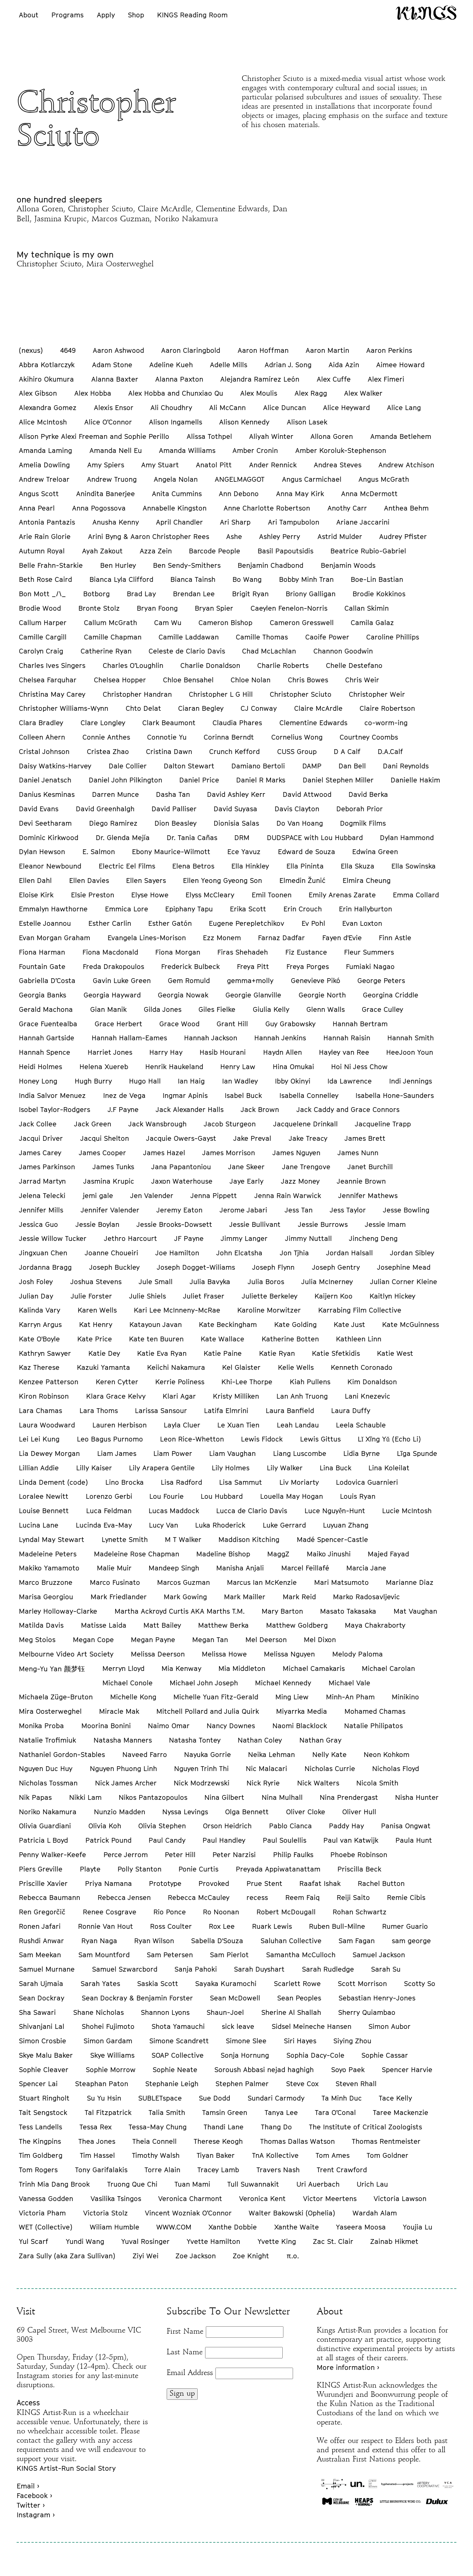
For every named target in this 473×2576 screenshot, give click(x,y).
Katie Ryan (277, 1353)
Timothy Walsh (156, 2155)
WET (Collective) (46, 2227)
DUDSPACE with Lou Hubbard (315, 837)
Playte (90, 1869)
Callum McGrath (110, 622)
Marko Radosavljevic (366, 1597)
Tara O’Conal (335, 2112)
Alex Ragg (311, 393)
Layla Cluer (182, 1425)
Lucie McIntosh (407, 1511)
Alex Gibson (38, 393)
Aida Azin (344, 365)
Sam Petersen (170, 1955)
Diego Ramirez (113, 823)
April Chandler (179, 522)
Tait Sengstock (43, 2112)
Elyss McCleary (210, 895)
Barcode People (215, 551)
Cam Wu (168, 622)
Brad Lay (141, 594)
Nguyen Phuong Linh (123, 1768)
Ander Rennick (273, 465)
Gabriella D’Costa (47, 980)
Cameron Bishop (225, 622)
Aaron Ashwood (118, 350)
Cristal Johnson (44, 751)
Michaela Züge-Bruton (56, 1697)
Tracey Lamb (218, 2170)
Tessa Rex (96, 2127)
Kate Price (95, 1339)
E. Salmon (99, 852)
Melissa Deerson (158, 1654)
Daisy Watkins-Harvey (55, 766)
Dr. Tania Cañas (192, 837)
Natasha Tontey (195, 1740)
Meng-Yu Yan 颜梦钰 (52, 1669)
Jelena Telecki (42, 1195)
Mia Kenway (181, 1668)
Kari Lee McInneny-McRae (177, 1310)
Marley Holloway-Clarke (58, 1611)
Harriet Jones (110, 1052)
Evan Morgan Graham (55, 938)
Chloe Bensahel (188, 680)
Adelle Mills (229, 365)
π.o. (293, 2256)
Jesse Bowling (406, 1210)
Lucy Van (164, 1525)
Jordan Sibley (412, 1253)
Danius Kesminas (47, 794)
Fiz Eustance (306, 952)
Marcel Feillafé (305, 1568)
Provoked (214, 1883)
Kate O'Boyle (39, 1339)
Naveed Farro (145, 1754)
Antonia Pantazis (47, 522)
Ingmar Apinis (185, 1095)
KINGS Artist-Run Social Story (66, 2468)
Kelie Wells (296, 1367)
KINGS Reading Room (192, 15)
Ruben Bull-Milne (337, 1926)
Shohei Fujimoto (108, 2026)
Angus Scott (39, 494)
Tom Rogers (38, 2170)
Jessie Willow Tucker (53, 1238)
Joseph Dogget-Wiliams (196, 1267)
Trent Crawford (342, 2170)
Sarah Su (386, 1969)
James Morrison (229, 1153)
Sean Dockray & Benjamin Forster (137, 1998)
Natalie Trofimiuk (47, 1740)
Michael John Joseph (204, 1683)
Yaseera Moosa (361, 2227)
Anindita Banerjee (106, 494)
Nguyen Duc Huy (46, 1768)
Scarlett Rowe (297, 1983)
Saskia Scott (158, 1983)
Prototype (165, 1883)
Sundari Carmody (276, 2098)
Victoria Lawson (400, 2198)
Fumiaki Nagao (370, 966)
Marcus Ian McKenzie (262, 1582)
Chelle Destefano (354, 665)
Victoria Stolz (106, 2213)
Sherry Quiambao (367, 2012)
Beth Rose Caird (45, 579)
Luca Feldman (109, 1511)
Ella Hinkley (250, 866)
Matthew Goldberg (297, 1625)
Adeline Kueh (171, 365)
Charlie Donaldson (210, 665)
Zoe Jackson (196, 2256)
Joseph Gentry (336, 1267)
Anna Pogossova (99, 508)
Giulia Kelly (271, 1009)
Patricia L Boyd (43, 1840)
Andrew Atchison (406, 465)
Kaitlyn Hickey (392, 1296)
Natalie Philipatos (373, 1726)
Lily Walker (285, 1468)
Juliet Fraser (204, 1296)
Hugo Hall (145, 1081)
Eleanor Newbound (50, 866)
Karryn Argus (40, 1324)
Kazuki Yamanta (103, 1367)
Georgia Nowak (183, 995)
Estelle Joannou (45, 923)
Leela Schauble (361, 1425)
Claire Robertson (387, 708)
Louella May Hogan (292, 1496)
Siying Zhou (352, 2041)
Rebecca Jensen (124, 1897)
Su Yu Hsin (104, 2098)
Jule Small (156, 1282)
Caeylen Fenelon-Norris (289, 608)
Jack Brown (260, 1109)
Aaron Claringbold (191, 350)
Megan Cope (93, 1640)
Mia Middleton (242, 1668)
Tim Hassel (97, 2155)
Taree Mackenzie (401, 2112)
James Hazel (164, 1153)
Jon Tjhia (294, 1253)
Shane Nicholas (98, 2012)
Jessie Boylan (97, 1224)
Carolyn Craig (41, 651)
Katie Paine (223, 1353)
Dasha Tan (173, 794)
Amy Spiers (106, 465)
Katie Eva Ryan (162, 1353)
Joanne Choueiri (111, 1253)
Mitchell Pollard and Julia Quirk (208, 1711)
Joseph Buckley (114, 1267)
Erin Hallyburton (365, 909)
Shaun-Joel (225, 2012)
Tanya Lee (281, 2112)
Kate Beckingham (228, 1324)
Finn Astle (395, 938)
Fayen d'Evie (342, 938)
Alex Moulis (259, 393)
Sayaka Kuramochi (226, 1983)
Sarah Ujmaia (41, 1983)
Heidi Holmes (40, 1067)
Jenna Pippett (214, 1195)
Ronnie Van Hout (106, 1926)
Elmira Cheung (367, 880)
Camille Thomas (262, 637)
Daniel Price (199, 780)
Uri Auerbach (318, 2184)
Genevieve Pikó (316, 980)
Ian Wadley (240, 1081)
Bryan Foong (157, 608)
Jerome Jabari (243, 1210)
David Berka (368, 794)
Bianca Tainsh (193, 579)
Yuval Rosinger (145, 2241)
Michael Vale (349, 1683)
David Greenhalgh (105, 809)
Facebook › (34, 2495)
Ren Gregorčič (42, 1912)
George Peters (381, 980)
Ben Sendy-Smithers (187, 565)
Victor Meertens (330, 2198)
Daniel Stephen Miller (338, 780)
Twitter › (31, 2505)
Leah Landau (298, 1425)
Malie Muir (114, 1568)
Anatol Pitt (214, 465)
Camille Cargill (43, 637)
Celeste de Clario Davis (187, 651)
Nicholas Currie (330, 1768)
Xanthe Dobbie (233, 2227)
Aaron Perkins (389, 350)
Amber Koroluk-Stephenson (341, 450)
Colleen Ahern (42, 737)
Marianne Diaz (410, 1582)
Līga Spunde (417, 1453)
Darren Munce (115, 794)
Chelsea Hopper (120, 680)
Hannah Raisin (347, 1038)
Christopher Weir (377, 694)
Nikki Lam (85, 1797)
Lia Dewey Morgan (49, 1453)
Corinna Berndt (229, 737)
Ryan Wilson (154, 1941)
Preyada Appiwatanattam (278, 1869)
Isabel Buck (243, 1095)
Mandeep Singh (174, 1568)
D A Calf (347, 751)
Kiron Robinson (44, 1396)
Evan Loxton (362, 923)
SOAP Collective (178, 2055)
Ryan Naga (99, 1941)
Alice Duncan (285, 407)
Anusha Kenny (116, 522)
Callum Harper (43, 622)
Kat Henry (96, 1324)
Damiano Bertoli (258, 766)
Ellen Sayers (146, 880)
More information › (348, 2367)
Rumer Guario (405, 1926)
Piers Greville (41, 1869)
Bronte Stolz (99, 608)
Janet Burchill (370, 1167)
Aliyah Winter (271, 436)
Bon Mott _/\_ (42, 594)
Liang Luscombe (300, 1453)
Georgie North (322, 995)
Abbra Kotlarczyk (47, 365)
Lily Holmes (231, 1468)
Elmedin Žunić (302, 880)
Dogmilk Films (363, 823)
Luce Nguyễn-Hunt (335, 1511)
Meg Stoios (37, 1640)
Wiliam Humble (115, 2227)
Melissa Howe (224, 1654)
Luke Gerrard (284, 1525)
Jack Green (93, 1124)
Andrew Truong (112, 479)
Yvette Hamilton (213, 2241)
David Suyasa (235, 809)
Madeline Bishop (223, 1554)
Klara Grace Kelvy (116, 1396)
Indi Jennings (411, 1081)
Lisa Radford (181, 1482)
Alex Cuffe (334, 379)
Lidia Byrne (362, 1453)
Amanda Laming (45, 450)
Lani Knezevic (367, 1396)
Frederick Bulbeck (190, 966)
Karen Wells (97, 1310)
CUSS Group (297, 751)
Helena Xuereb (104, 1067)
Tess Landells (40, 2127)
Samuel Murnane (47, 1969)
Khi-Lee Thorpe (247, 1382)
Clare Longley (103, 723)
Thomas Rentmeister (386, 2141)
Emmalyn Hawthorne (53, 909)
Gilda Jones (163, 1009)
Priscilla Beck (359, 1869)
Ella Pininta (305, 866)
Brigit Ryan (250, 594)
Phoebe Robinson (359, 1855)
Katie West (395, 1353)
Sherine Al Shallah (291, 2012)
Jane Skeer (246, 1167)
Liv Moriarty (299, 1482)
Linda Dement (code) (53, 1482)
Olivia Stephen (162, 1826)
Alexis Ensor (114, 407)
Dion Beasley (176, 823)
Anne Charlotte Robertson (267, 508)
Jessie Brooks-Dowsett (174, 1224)
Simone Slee (246, 2041)
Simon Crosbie (42, 2041)
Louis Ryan (358, 1496)
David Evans (39, 809)
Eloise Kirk (36, 895)
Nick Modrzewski (202, 1783)
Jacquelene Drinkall (305, 1124)
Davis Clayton (297, 809)
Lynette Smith (125, 1539)
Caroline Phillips (393, 637)
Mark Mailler (245, 1597)
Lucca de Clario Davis (252, 1511)
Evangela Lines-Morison (147, 938)
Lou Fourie (166, 1496)
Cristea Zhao (108, 751)
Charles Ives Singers (52, 665)
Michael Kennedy (283, 1683)
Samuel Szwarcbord (125, 1969)
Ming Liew (292, 1697)
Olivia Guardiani (45, 1826)
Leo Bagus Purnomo (110, 1439)
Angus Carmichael (312, 479)
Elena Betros (193, 866)
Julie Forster (91, 1296)
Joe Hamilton (177, 1253)
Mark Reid (299, 1597)
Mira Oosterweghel (50, 1711)
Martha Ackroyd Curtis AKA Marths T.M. (180, 1611)
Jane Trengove (306, 1167)
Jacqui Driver (41, 1138)
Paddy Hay (346, 1826)
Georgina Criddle (391, 995)
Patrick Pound (108, 1840)
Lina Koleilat (389, 1468)
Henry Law (238, 1067)
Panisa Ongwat (406, 1826)
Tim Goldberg (41, 2155)
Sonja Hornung (245, 2055)
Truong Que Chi (132, 2184)
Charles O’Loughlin (133, 665)
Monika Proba (41, 1726)
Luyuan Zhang (346, 1525)
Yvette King (277, 2241)
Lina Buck (336, 1468)
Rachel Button (381, 1883)
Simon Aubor (389, 2026)
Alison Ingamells (176, 422)
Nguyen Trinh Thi (201, 1768)
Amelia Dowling (44, 465)
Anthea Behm (406, 508)
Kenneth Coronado (362, 1367)
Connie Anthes (106, 737)
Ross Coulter (171, 1926)
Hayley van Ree (344, 1052)
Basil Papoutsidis (285, 551)
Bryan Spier (214, 608)
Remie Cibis (406, 1897)
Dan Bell (352, 766)
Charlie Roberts (283, 665)
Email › (28, 2486)
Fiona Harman (42, 952)
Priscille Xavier (43, 1883)
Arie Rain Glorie (45, 536)
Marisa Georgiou (46, 1597)
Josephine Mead (404, 1267)
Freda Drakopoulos (113, 966)
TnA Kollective (275, 2155)
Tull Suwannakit (253, 2184)
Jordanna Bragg (45, 1267)
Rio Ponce (170, 1912)
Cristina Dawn (169, 751)
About (29, 15)
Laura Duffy (351, 1410)
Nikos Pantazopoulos (153, 1797)
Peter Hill (180, 1855)
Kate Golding (295, 1324)
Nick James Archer (126, 1783)
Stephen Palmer (242, 2084)
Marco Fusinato (115, 1582)
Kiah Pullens (310, 1382)
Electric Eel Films (127, 866)
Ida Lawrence (350, 1081)
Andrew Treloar (44, 479)
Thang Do (276, 2127)
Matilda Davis (41, 1625)
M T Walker (183, 1539)
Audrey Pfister (403, 536)
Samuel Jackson (379, 1955)
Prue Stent (264, 1883)
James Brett (365, 1138)
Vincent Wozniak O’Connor (188, 2213)
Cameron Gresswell (302, 622)
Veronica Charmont (190, 2198)
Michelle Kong (133, 1697)
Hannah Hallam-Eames (129, 1038)
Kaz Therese (39, 1367)
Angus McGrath (384, 479)
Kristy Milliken (236, 1396)
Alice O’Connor (108, 422)
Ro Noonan (221, 1912)
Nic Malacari (266, 1768)
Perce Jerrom (126, 1855)
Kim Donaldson (372, 1382)
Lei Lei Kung (39, 1439)
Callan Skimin (367, 608)
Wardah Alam (375, 2213)
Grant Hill (232, 1024)
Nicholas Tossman (48, 1783)
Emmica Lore (127, 909)
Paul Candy (167, 1840)
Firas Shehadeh (243, 952)
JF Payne (189, 1238)
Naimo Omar (169, 1726)
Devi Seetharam (45, 823)
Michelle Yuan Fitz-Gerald (216, 1697)
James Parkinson (47, 1167)
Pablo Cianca (290, 1826)
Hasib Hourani (223, 1052)
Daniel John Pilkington (125, 780)
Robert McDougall (286, 1912)
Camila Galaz (372, 622)
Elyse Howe (150, 895)
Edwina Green (375, 852)
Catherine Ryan (106, 651)
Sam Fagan (357, 1941)
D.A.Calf (390, 751)
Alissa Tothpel (209, 436)
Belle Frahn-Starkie (51, 565)
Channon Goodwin (343, 651)
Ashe (234, 536)
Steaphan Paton (102, 2084)
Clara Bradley (41, 723)
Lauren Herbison (120, 1425)
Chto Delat (143, 708)
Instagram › (36, 2515)
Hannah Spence (45, 1052)
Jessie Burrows (323, 1224)
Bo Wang (247, 579)
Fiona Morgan (178, 952)
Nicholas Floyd (396, 1768)
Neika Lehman (271, 1754)
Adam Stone (112, 365)
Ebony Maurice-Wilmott (171, 852)
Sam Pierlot (229, 1955)
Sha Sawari (37, 2012)
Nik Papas (35, 1797)
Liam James (117, 1453)
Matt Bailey (162, 1625)
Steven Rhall (356, 2084)
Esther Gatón (170, 923)
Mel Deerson (266, 1640)
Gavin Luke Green (122, 980)
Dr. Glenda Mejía (123, 837)
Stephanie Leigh (172, 2084)
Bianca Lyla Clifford (121, 579)
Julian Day (36, 1296)
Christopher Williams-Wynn (64, 708)
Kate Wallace (222, 1339)
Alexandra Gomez (48, 407)
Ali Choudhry (171, 407)
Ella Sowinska (414, 866)
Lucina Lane (39, 1525)
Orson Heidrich (227, 1826)
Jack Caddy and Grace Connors (348, 1109)
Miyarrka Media (302, 1711)
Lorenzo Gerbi (109, 1496)
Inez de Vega (124, 1095)
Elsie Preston (93, 895)
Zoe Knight (251, 2256)
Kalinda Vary (40, 1310)
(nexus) (31, 350)
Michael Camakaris (314, 1668)
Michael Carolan (388, 1668)
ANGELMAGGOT (240, 479)
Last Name (185, 2352)
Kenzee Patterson (49, 1382)
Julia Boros (266, 1282)
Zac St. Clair (333, 2241)
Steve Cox (302, 2084)
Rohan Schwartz (360, 1912)
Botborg (96, 594)
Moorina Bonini (106, 1726)
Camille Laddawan (189, 637)
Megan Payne (153, 1640)
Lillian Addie (39, 1468)
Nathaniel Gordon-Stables (62, 1754)
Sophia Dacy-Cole (315, 2055)
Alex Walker (363, 393)
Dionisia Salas (236, 823)
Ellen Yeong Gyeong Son (222, 880)
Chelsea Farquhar (48, 680)
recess (257, 1897)
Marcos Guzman (183, 1582)
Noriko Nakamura (48, 1812)
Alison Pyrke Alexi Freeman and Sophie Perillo (94, 436)
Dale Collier (128, 766)
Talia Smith (167, 2112)
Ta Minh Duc (342, 2098)
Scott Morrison (362, 1983)
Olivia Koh (105, 1826)
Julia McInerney (327, 1282)
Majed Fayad (388, 1554)
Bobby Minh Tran (306, 579)
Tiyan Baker (216, 2155)
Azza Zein (156, 551)
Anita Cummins (177, 494)
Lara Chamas (40, 1410)
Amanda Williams (187, 450)
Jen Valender (152, 1195)
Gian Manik (108, 1009)
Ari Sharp (235, 522)
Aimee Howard (400, 365)
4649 (68, 350)
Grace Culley (382, 1009)
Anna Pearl (37, 508)
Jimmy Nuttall (308, 1238)
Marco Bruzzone (46, 1582)
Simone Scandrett (179, 2041)
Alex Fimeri (386, 379)
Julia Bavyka (210, 1282)
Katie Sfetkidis (336, 1353)
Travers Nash (278, 2170)
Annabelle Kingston (175, 508)
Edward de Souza (307, 852)
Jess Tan (299, 1210)
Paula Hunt (414, 1840)
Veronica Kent (262, 2198)
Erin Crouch (303, 909)
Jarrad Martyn (42, 1181)
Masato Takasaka (348, 1611)
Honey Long (38, 1081)
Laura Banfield (290, 1410)
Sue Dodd (215, 2098)
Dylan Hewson (42, 852)
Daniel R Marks (261, 780)
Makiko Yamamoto (49, 1568)
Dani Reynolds (406, 766)
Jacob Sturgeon (230, 1124)
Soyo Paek (348, 2070)
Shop (136, 15)
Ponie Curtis (198, 1869)
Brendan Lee (194, 594)
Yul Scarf (34, 2241)
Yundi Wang (85, 2241)
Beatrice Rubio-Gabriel (368, 551)
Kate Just (349, 1324)
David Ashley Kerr (236, 794)
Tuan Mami (192, 2184)
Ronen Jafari (40, 1926)
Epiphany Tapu (189, 909)
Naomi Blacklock (300, 1726)
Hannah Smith (411, 1038)
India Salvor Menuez (52, 1095)
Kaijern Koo (334, 1296)
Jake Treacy (308, 1138)
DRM (242, 837)
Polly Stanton (139, 1869)
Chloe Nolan (251, 680)
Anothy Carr (347, 508)
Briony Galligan (311, 594)
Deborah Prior (360, 809)
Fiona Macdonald (110, 952)
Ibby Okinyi (293, 1081)
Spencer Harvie (407, 2070)
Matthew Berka (223, 1625)
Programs (67, 15)
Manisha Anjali (240, 1568)
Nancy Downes (231, 1726)
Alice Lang (404, 407)
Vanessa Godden (46, 2198)
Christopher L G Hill (221, 694)
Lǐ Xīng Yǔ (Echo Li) (389, 1439)
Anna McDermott (369, 494)
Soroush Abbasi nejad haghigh (264, 2070)
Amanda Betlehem (401, 436)
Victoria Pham (42, 2213)
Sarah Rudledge (328, 1969)
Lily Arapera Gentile (162, 1468)
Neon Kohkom (387, 1754)
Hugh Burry (93, 1081)
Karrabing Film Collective (360, 1310)
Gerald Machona (46, 1009)
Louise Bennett (44, 1511)
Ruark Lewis (272, 1926)
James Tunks (113, 1167)
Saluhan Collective (291, 1941)
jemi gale (98, 1195)
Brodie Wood (40, 608)
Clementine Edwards (313, 723)
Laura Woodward (47, 1425)
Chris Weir (362, 680)
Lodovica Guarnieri (367, 1482)
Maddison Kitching (249, 1539)
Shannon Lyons (165, 2012)
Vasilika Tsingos (116, 2198)
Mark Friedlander (119, 1597)
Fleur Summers (369, 952)
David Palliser (174, 809)
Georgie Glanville (253, 995)
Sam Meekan (40, 1955)
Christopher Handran (137, 694)
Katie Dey (104, 1353)
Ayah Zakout (102, 551)
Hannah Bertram (360, 1024)
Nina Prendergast (349, 1797)
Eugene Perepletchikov (246, 923)
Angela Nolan (176, 479)
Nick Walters (318, 1783)
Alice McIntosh (43, 422)
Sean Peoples (299, 1998)
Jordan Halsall (349, 1253)
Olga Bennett (247, 1812)
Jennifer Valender (110, 1210)
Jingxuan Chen (43, 1253)
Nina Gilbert (224, 1797)
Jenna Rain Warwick (288, 1195)
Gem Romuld (189, 980)
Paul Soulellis (285, 1840)
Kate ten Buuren (156, 1339)
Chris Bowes (308, 680)
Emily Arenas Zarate (342, 895)
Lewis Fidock (262, 1439)
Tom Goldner (387, 2155)
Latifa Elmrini (226, 1410)
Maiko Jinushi (329, 1554)
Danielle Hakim (415, 780)
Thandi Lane (224, 2127)
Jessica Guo (38, 1224)
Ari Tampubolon (294, 522)
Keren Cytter (117, 1382)
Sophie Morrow (111, 2070)
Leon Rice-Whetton (192, 1439)
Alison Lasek (307, 422)
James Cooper (102, 1153)
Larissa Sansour (161, 1410)
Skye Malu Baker (46, 2055)
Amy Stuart (160, 465)
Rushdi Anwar (41, 1941)
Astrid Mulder (340, 536)
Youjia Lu (418, 2227)
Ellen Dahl (35, 880)
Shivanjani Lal (42, 2026)
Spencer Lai (38, 2084)
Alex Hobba (93, 393)
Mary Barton (282, 1611)
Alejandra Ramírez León (260, 379)
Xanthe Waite (297, 2227)
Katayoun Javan (156, 1324)
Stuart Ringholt (44, 2098)
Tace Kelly (395, 2098)
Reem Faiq (302, 1897)
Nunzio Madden (120, 1812)
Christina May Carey (52, 694)
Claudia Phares (237, 723)
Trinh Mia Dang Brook (54, 2184)
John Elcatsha (239, 1253)
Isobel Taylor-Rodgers (55, 1109)
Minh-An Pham (350, 1697)
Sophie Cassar (385, 2055)
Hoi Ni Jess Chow (359, 1067)
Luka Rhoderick (220, 1525)
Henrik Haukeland (174, 1067)
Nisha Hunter (417, 1797)
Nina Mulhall (282, 1797)
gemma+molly (250, 980)
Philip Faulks (293, 1855)
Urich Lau (372, 2184)
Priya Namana (108, 1883)
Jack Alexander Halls (190, 1109)
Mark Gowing (185, 1597)
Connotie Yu (167, 737)
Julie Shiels (147, 1296)
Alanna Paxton (179, 379)
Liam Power (173, 1453)
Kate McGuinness (411, 1324)
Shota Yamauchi (178, 2026)
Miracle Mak (119, 1711)
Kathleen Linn (359, 1339)
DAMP (312, 766)
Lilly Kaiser (94, 1468)
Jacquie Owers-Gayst (181, 1138)
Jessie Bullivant (255, 1224)
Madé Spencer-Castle (332, 1539)
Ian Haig (191, 1081)
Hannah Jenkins (280, 1038)
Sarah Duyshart (259, 1969)
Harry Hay (166, 1052)
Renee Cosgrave (110, 1912)
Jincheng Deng (373, 1238)
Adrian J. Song (288, 365)
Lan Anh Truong (302, 1396)
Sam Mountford (104, 1955)
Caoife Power (327, 637)
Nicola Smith (377, 1783)
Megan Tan (210, 1640)
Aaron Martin (327, 350)
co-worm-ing (386, 723)
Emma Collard (416, 895)
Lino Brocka (125, 1482)
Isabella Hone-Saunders (395, 1095)
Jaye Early (246, 1181)
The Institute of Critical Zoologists (365, 2127)
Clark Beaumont (169, 723)
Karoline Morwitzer (269, 1310)
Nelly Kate (329, 1754)
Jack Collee (38, 1124)
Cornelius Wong (297, 737)
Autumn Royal (42, 551)
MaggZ (278, 1554)
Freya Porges (308, 966)
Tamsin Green (225, 2112)
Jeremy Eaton (179, 1210)
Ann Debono (239, 494)
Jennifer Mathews (368, 1195)
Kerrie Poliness (180, 1382)
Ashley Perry (280, 536)
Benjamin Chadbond (270, 565)
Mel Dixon (320, 1640)
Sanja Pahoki (196, 1969)
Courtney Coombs (369, 737)
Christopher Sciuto (301, 694)
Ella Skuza (358, 866)
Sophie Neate (175, 2070)
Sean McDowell (235, 1998)
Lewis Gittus (320, 1439)
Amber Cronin (255, 450)
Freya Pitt (253, 966)
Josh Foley (36, 1282)
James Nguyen (296, 1153)
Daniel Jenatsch (45, 780)
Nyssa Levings (185, 1812)
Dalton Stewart (189, 766)
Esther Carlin (110, 923)
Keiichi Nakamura (176, 1367)
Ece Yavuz (244, 852)
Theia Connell (154, 2141)
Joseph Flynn (273, 1267)
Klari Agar (179, 1396)
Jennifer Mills (41, 1210)
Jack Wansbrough (157, 1124)
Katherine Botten (290, 1339)
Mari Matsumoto (341, 1582)
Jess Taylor (348, 1210)
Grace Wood (179, 1024)
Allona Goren (332, 436)
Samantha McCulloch (301, 1955)
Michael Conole (127, 1683)
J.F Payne (123, 1109)
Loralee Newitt (44, 1496)
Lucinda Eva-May (104, 1525)
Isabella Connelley (309, 1095)
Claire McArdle (318, 708)
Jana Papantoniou (181, 1167)
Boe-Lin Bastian (377, 579)
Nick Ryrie (263, 1783)
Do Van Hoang (300, 823)
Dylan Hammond (407, 837)
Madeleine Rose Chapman (137, 1554)
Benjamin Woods (348, 565)
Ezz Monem (222, 938)
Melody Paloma (358, 1654)
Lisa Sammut (241, 1482)
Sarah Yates (100, 1983)
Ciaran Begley (201, 708)
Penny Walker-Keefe (52, 1855)
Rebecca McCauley (199, 1897)
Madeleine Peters (48, 1554)
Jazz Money (300, 1181)
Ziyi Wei (146, 2256)
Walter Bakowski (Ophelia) (292, 2213)
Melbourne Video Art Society (66, 1654)
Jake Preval (252, 1138)
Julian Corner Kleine (404, 1282)
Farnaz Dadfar (281, 938)
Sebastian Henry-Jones (377, 1998)
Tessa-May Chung (158, 2127)
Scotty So (420, 1983)
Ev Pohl (313, 923)
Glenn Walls (326, 1009)
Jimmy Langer (244, 1238)
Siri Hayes (300, 2041)
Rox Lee (222, 1926)
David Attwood (307, 794)
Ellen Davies (89, 880)
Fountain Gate (42, 966)
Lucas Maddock (174, 1511)
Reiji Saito (353, 1897)
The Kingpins (40, 2141)
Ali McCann (227, 407)
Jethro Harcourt (130, 1238)
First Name (185, 2332)
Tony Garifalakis (101, 2170)
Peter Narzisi (234, 1855)
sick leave (238, 2026)
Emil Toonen (272, 895)
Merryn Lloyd (123, 1668)
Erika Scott (248, 909)
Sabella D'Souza (217, 1941)
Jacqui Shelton (105, 1138)
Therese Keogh (218, 2141)
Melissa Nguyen (289, 1654)
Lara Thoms (99, 1410)
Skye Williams (112, 2055)
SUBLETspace (160, 2098)
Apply (106, 15)
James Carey (40, 1153)
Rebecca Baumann (50, 1897)
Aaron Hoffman (263, 350)
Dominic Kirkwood (49, 837)
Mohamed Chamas (375, 1711)
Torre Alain (162, 2170)
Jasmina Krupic (109, 1181)
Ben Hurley (118, 565)
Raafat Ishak (320, 1883)
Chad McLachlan (269, 651)
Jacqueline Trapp (383, 1124)
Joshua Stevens (96, 1282)
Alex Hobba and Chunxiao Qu (176, 393)
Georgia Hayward (112, 995)
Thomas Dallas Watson (297, 2141)
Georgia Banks (42, 995)
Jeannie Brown (361, 1181)
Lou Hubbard (222, 1496)
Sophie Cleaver (44, 2070)
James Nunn (358, 1153)
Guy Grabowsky (290, 1024)
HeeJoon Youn (410, 1052)
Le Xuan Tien (238, 1425)
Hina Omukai (293, 1067)
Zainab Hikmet (394, 2241)
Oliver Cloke (306, 1812)
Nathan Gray (320, 1740)
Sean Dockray (42, 1998)
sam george (411, 1941)
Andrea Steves (338, 465)
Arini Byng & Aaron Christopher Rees (149, 536)
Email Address (190, 2373)
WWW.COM (174, 2227)
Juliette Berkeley (270, 1296)
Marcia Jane (366, 1568)
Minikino (405, 1697)
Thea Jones (97, 2141)
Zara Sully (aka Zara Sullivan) (67, 2256)
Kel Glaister (241, 1367)
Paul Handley (224, 1840)
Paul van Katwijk (351, 1840)
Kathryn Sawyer (45, 1353)
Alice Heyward (346, 407)
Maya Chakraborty (375, 1625)
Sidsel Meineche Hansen (312, 2026)
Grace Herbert (118, 1024)
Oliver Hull (359, 1812)
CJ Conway (259, 708)
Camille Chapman (113, 637)
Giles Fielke (217, 1009)
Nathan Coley (260, 1740)
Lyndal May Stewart (52, 1539)
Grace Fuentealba (48, 1024)
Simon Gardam (108, 2041)
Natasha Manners (123, 1740)
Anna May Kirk (300, 494)
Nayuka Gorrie (207, 1754)
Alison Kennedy (244, 422)
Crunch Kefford (234, 751)
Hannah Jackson (211, 1038)
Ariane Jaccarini (363, 522)
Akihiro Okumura (46, 379)
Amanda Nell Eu (116, 450)
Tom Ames (333, 2155)
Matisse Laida (104, 1625)
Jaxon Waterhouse (182, 1181)
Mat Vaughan (415, 1611)
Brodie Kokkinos (379, 594)
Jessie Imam (385, 1224)
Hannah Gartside (47, 1038)
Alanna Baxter (115, 379)
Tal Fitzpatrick (108, 2112)
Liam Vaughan (232, 1453)
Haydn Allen (283, 1052)
